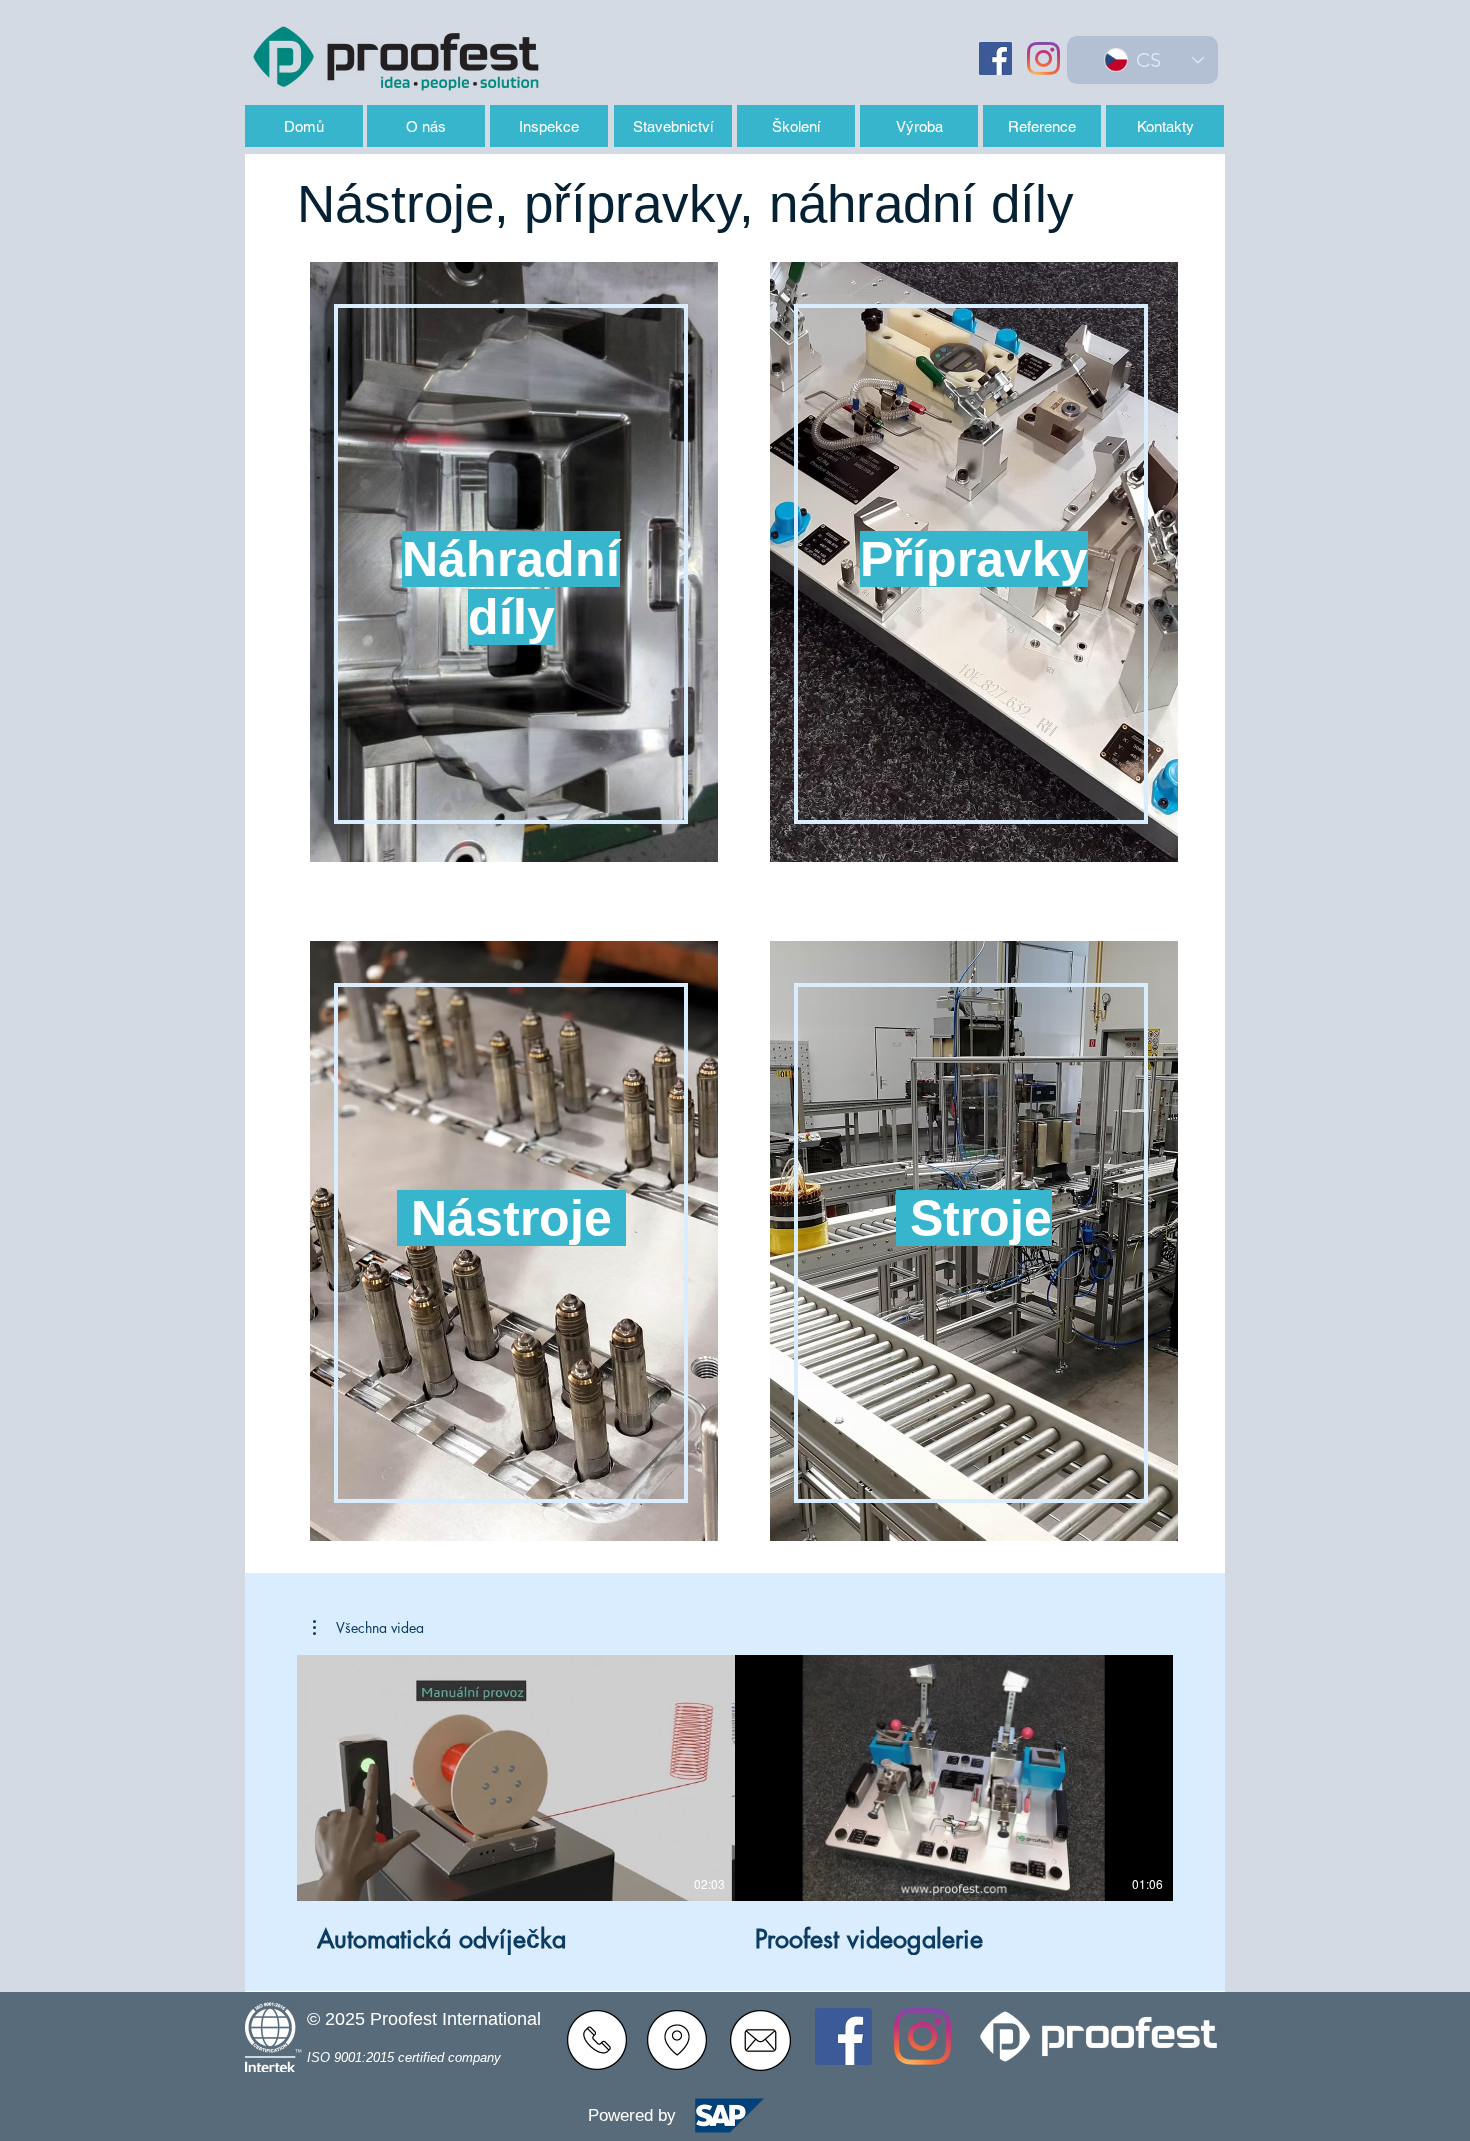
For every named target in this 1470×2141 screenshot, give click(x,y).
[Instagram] (1043, 58)
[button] (368, 1628)
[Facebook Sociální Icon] (995, 58)
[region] (508, 588)
